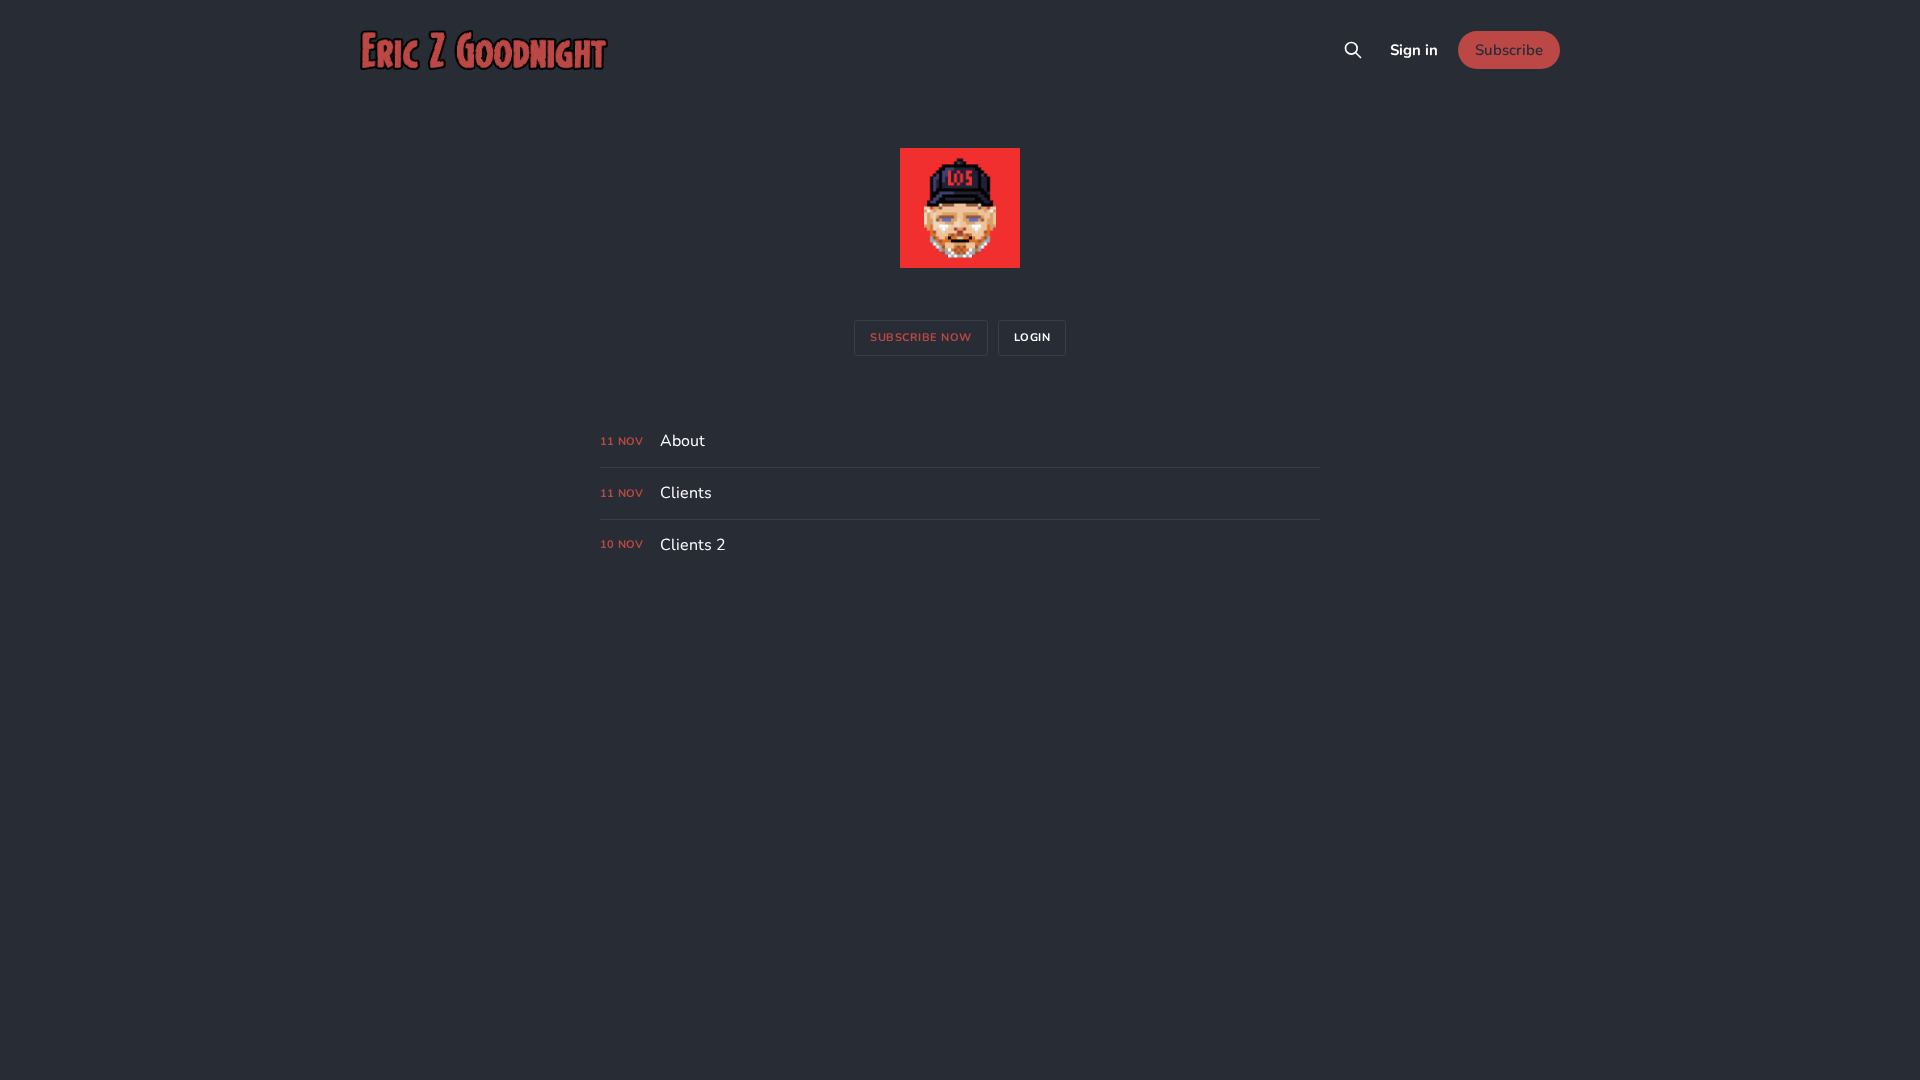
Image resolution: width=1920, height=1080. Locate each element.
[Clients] (960, 493)
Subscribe (1509, 50)
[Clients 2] (960, 545)
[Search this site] (1353, 50)
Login (1032, 337)
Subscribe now (921, 337)
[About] (960, 441)
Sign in (1414, 50)
